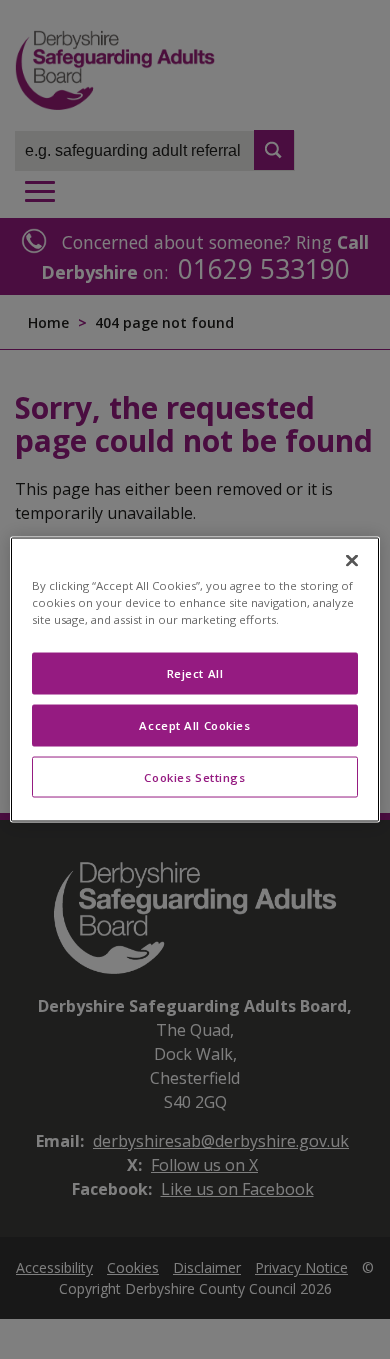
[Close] (352, 560)
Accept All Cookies (194, 724)
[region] (195, 679)
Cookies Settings (194, 776)
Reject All (195, 672)
